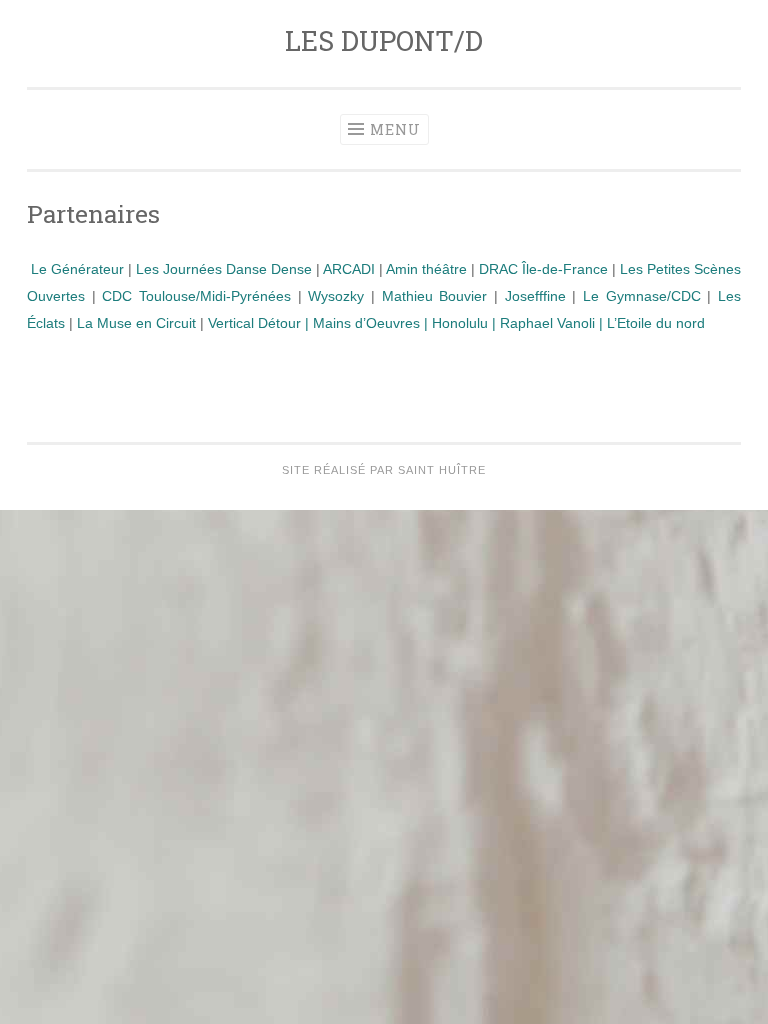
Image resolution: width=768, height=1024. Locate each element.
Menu (395, 129)
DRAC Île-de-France (543, 269)
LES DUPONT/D (384, 40)
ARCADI (349, 269)
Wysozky (336, 296)
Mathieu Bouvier (435, 296)
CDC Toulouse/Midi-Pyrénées (196, 296)
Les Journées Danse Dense (224, 269)
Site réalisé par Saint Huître (384, 470)
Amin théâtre (426, 269)
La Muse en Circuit (136, 323)
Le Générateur (75, 269)
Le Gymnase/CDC (642, 296)
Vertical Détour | (260, 323)
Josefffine (535, 296)
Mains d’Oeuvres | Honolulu (402, 323)
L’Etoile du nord (654, 323)
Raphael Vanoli (547, 323)
